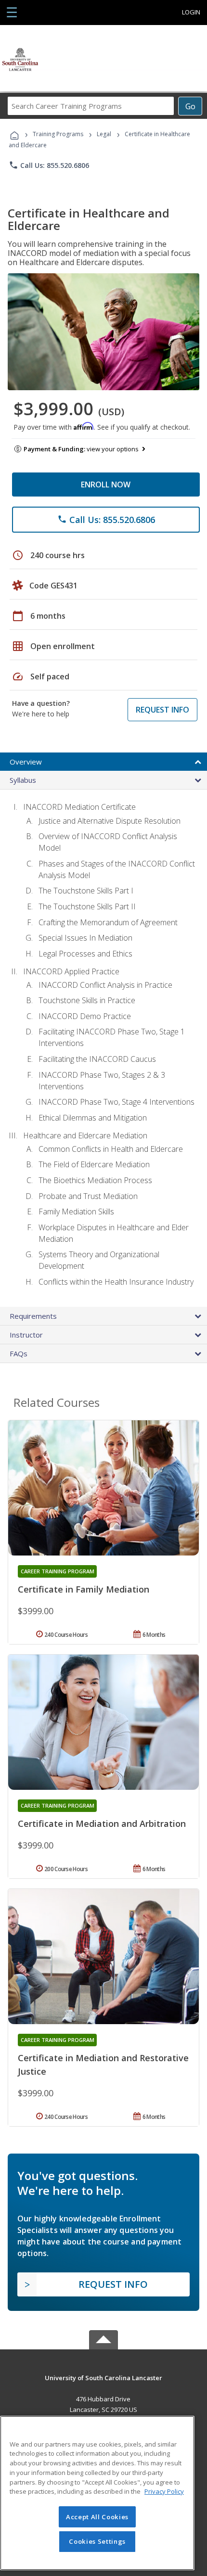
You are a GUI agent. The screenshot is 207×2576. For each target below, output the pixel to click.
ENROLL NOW (106, 485)
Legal (104, 134)
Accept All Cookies (97, 2517)
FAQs (19, 1353)
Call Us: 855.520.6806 (49, 165)
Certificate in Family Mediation (84, 1589)
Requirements (33, 1316)
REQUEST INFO (162, 710)
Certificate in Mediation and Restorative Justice (103, 2065)
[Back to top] (103, 2378)
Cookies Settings (97, 2541)
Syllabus (23, 780)
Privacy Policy (164, 2491)
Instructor (26, 1335)
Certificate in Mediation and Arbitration (102, 1824)
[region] (97, 2493)
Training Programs (58, 134)
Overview (26, 762)
